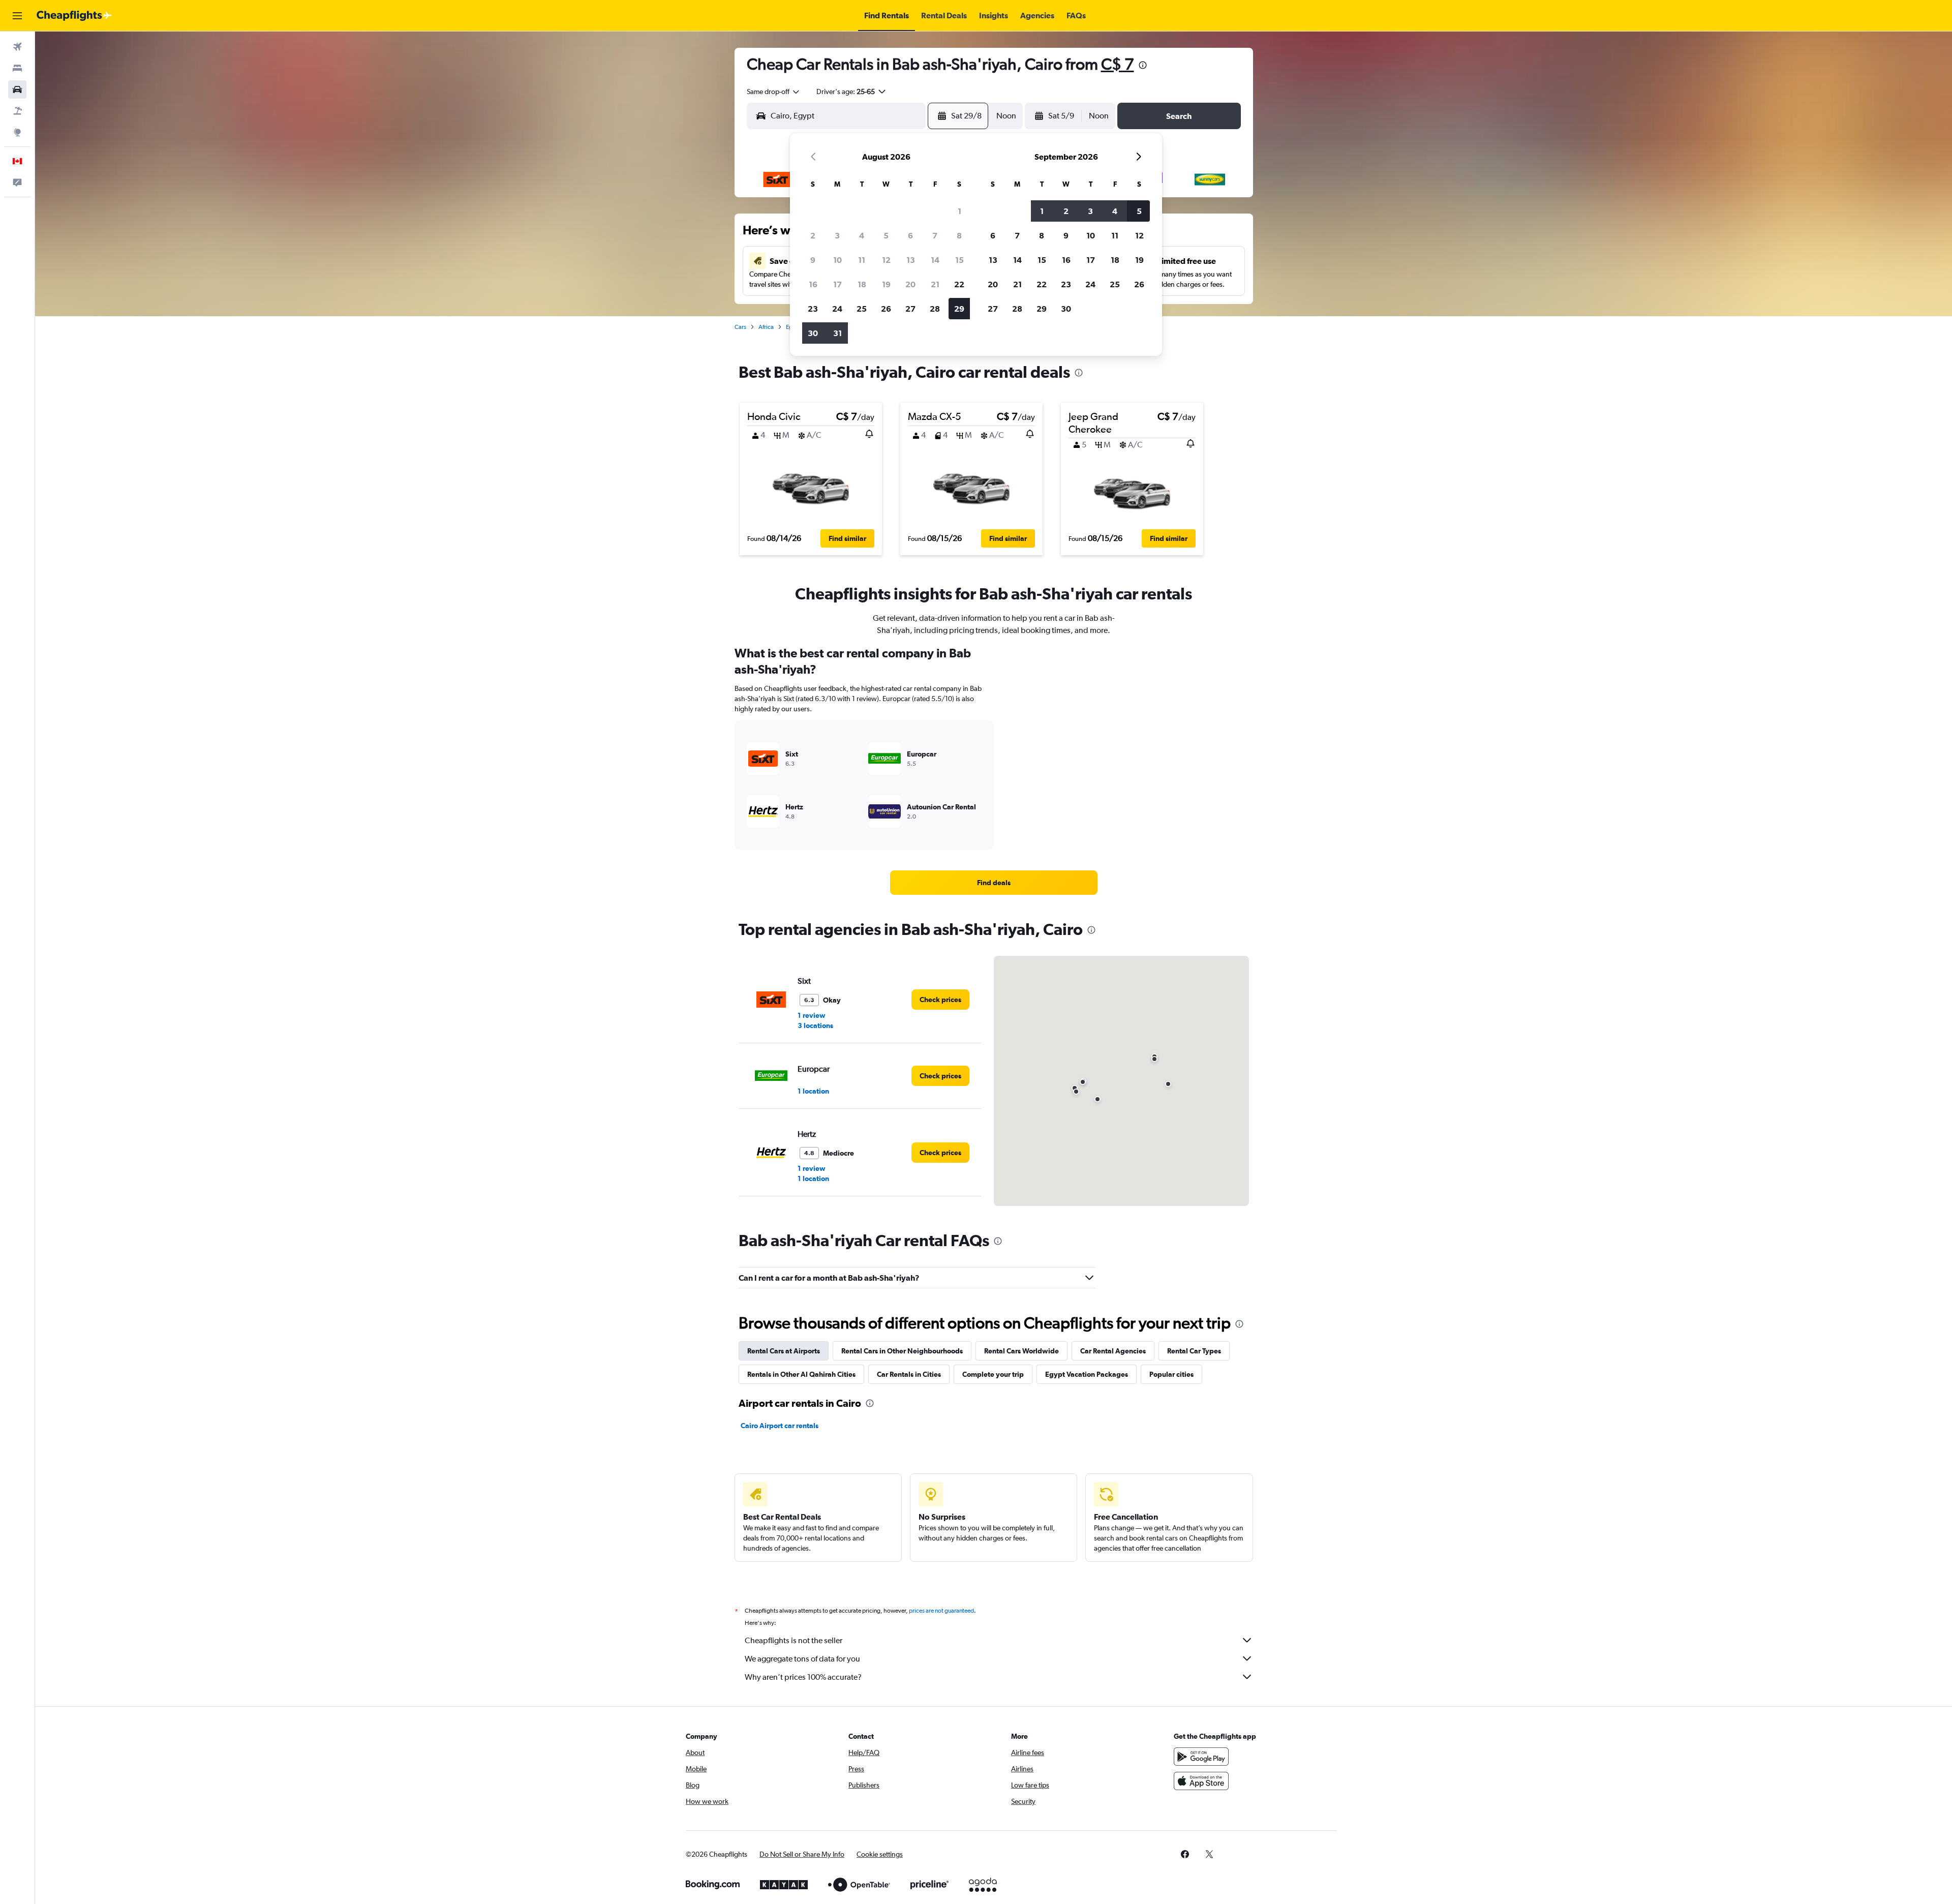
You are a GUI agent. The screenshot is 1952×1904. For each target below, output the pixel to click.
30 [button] (813, 333)
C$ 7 (1118, 64)
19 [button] (886, 284)
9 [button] (813, 260)
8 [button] (959, 235)
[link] (994, 883)
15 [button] (959, 260)
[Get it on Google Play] (1201, 1757)
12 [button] (886, 260)
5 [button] (886, 235)
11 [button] (862, 260)
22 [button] (959, 284)
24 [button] (837, 309)
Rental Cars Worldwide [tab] (1021, 1351)
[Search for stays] (17, 68)
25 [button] (862, 309)
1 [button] (959, 211)
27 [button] (910, 309)
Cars (740, 327)
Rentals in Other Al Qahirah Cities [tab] (801, 1374)
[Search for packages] (17, 111)
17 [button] (837, 284)
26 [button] (886, 309)
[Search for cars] (17, 89)
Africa (766, 327)
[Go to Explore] (17, 132)
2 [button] (813, 235)
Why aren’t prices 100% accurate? (803, 1677)
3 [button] (837, 235)
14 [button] (935, 260)
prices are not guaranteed (941, 1611)
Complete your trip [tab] (993, 1374)
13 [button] (911, 260)
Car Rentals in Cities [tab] (909, 1374)
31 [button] (837, 333)
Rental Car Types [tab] (1194, 1351)
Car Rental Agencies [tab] (1113, 1351)
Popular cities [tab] (1171, 1374)
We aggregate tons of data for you (802, 1659)
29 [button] (959, 309)
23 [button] (813, 309)
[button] (17, 16)
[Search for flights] (17, 47)
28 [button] (935, 309)
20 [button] (910, 284)
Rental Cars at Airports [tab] (784, 1351)
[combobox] (774, 92)
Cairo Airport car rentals (780, 1426)
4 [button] (862, 235)
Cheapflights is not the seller (794, 1640)
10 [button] (837, 260)
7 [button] (935, 235)
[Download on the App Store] (1201, 1781)
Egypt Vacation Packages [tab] (1087, 1374)
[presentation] (1143, 65)
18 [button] (862, 284)
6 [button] (910, 235)
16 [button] (813, 284)
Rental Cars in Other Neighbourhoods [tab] (902, 1351)
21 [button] (935, 284)
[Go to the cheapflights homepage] (74, 16)
